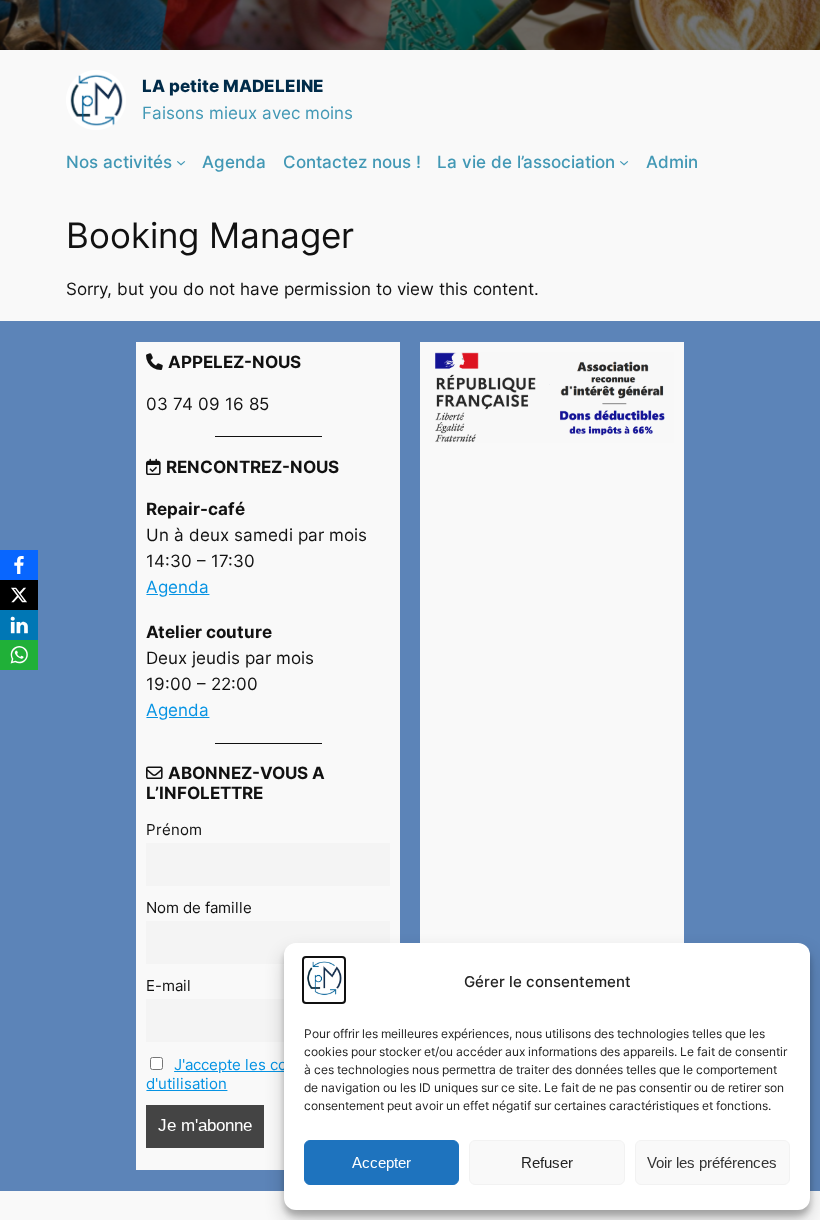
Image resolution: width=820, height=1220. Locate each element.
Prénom (174, 829)
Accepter (381, 1162)
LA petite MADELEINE (233, 86)
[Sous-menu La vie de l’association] (624, 162)
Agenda (177, 587)
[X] (19, 595)
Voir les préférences (712, 1162)
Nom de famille (199, 907)
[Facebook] (19, 565)
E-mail (168, 985)
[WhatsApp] (19, 655)
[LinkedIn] (19, 625)
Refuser (547, 1162)
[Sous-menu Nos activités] (181, 162)
